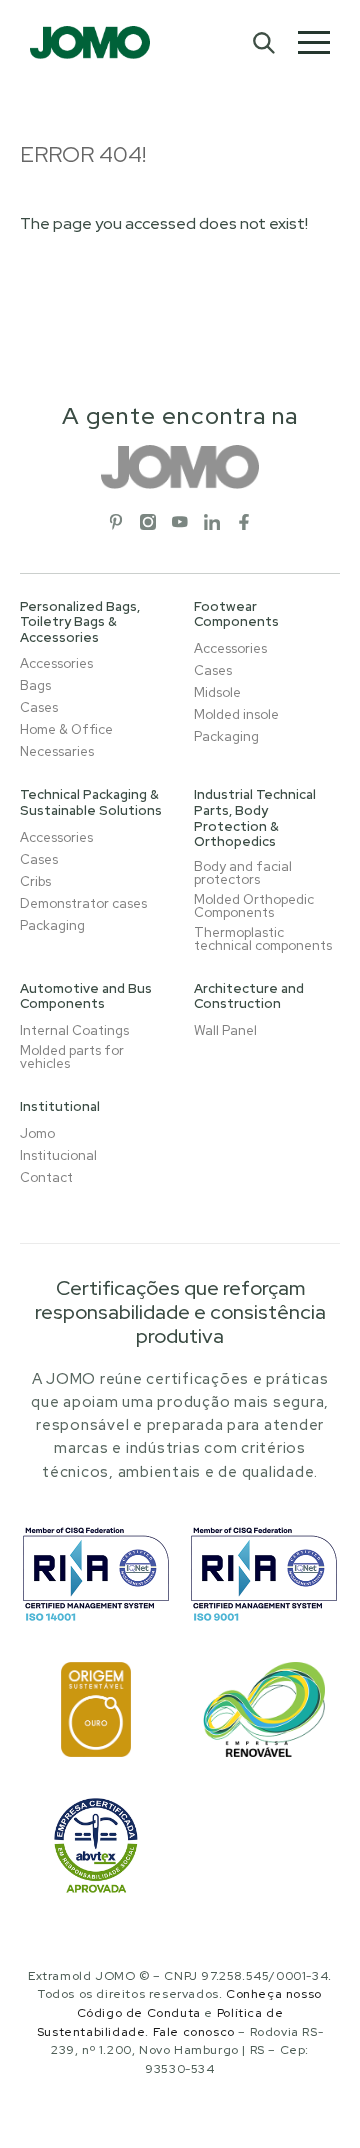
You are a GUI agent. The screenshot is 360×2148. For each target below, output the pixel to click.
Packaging (226, 736)
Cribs (35, 881)
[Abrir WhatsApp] (310, 2097)
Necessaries (57, 751)
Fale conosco (194, 2032)
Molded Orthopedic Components (254, 906)
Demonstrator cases (83, 903)
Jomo (37, 1133)
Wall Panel (225, 1030)
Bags (35, 685)
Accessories (56, 663)
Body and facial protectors (243, 873)
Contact (46, 1177)
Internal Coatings (74, 1030)
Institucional (58, 1155)
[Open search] (263, 42)
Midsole (217, 692)
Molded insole (236, 714)
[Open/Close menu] (314, 42)
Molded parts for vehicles (72, 1057)
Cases (39, 707)
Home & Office (66, 729)
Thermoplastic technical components (263, 939)
